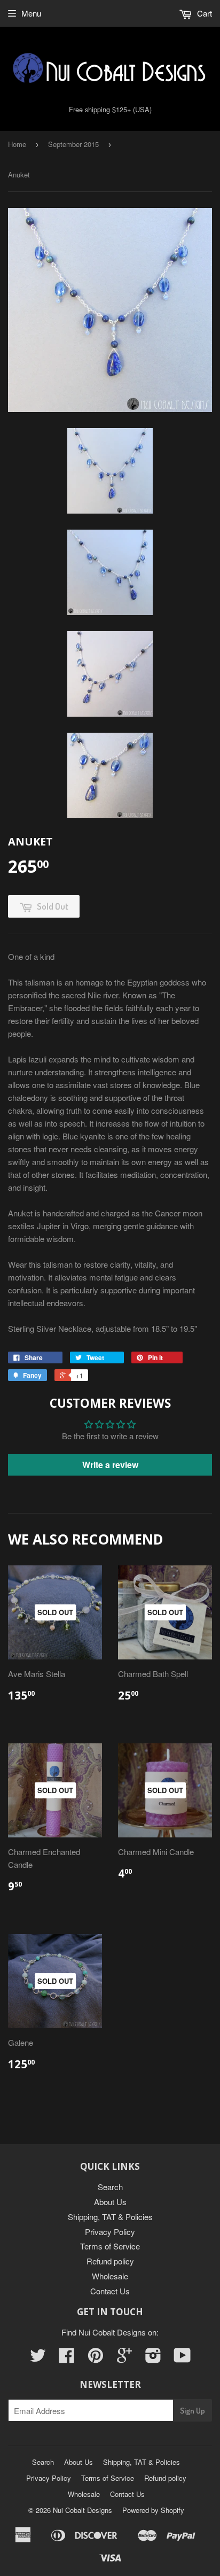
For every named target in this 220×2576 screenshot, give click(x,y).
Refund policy (110, 2261)
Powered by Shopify (153, 2510)
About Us (110, 2202)
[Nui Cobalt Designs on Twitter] (38, 2358)
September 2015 (73, 144)
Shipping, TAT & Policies (110, 2217)
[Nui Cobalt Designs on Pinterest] (96, 2358)
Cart (203, 13)
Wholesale (110, 2276)
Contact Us (110, 2291)
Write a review (110, 1465)
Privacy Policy (110, 2232)
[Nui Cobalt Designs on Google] (124, 2358)
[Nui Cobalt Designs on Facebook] (67, 2358)
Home (17, 144)
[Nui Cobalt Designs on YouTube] (182, 2358)
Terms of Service (110, 2246)
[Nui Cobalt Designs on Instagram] (153, 2358)
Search (110, 2187)
